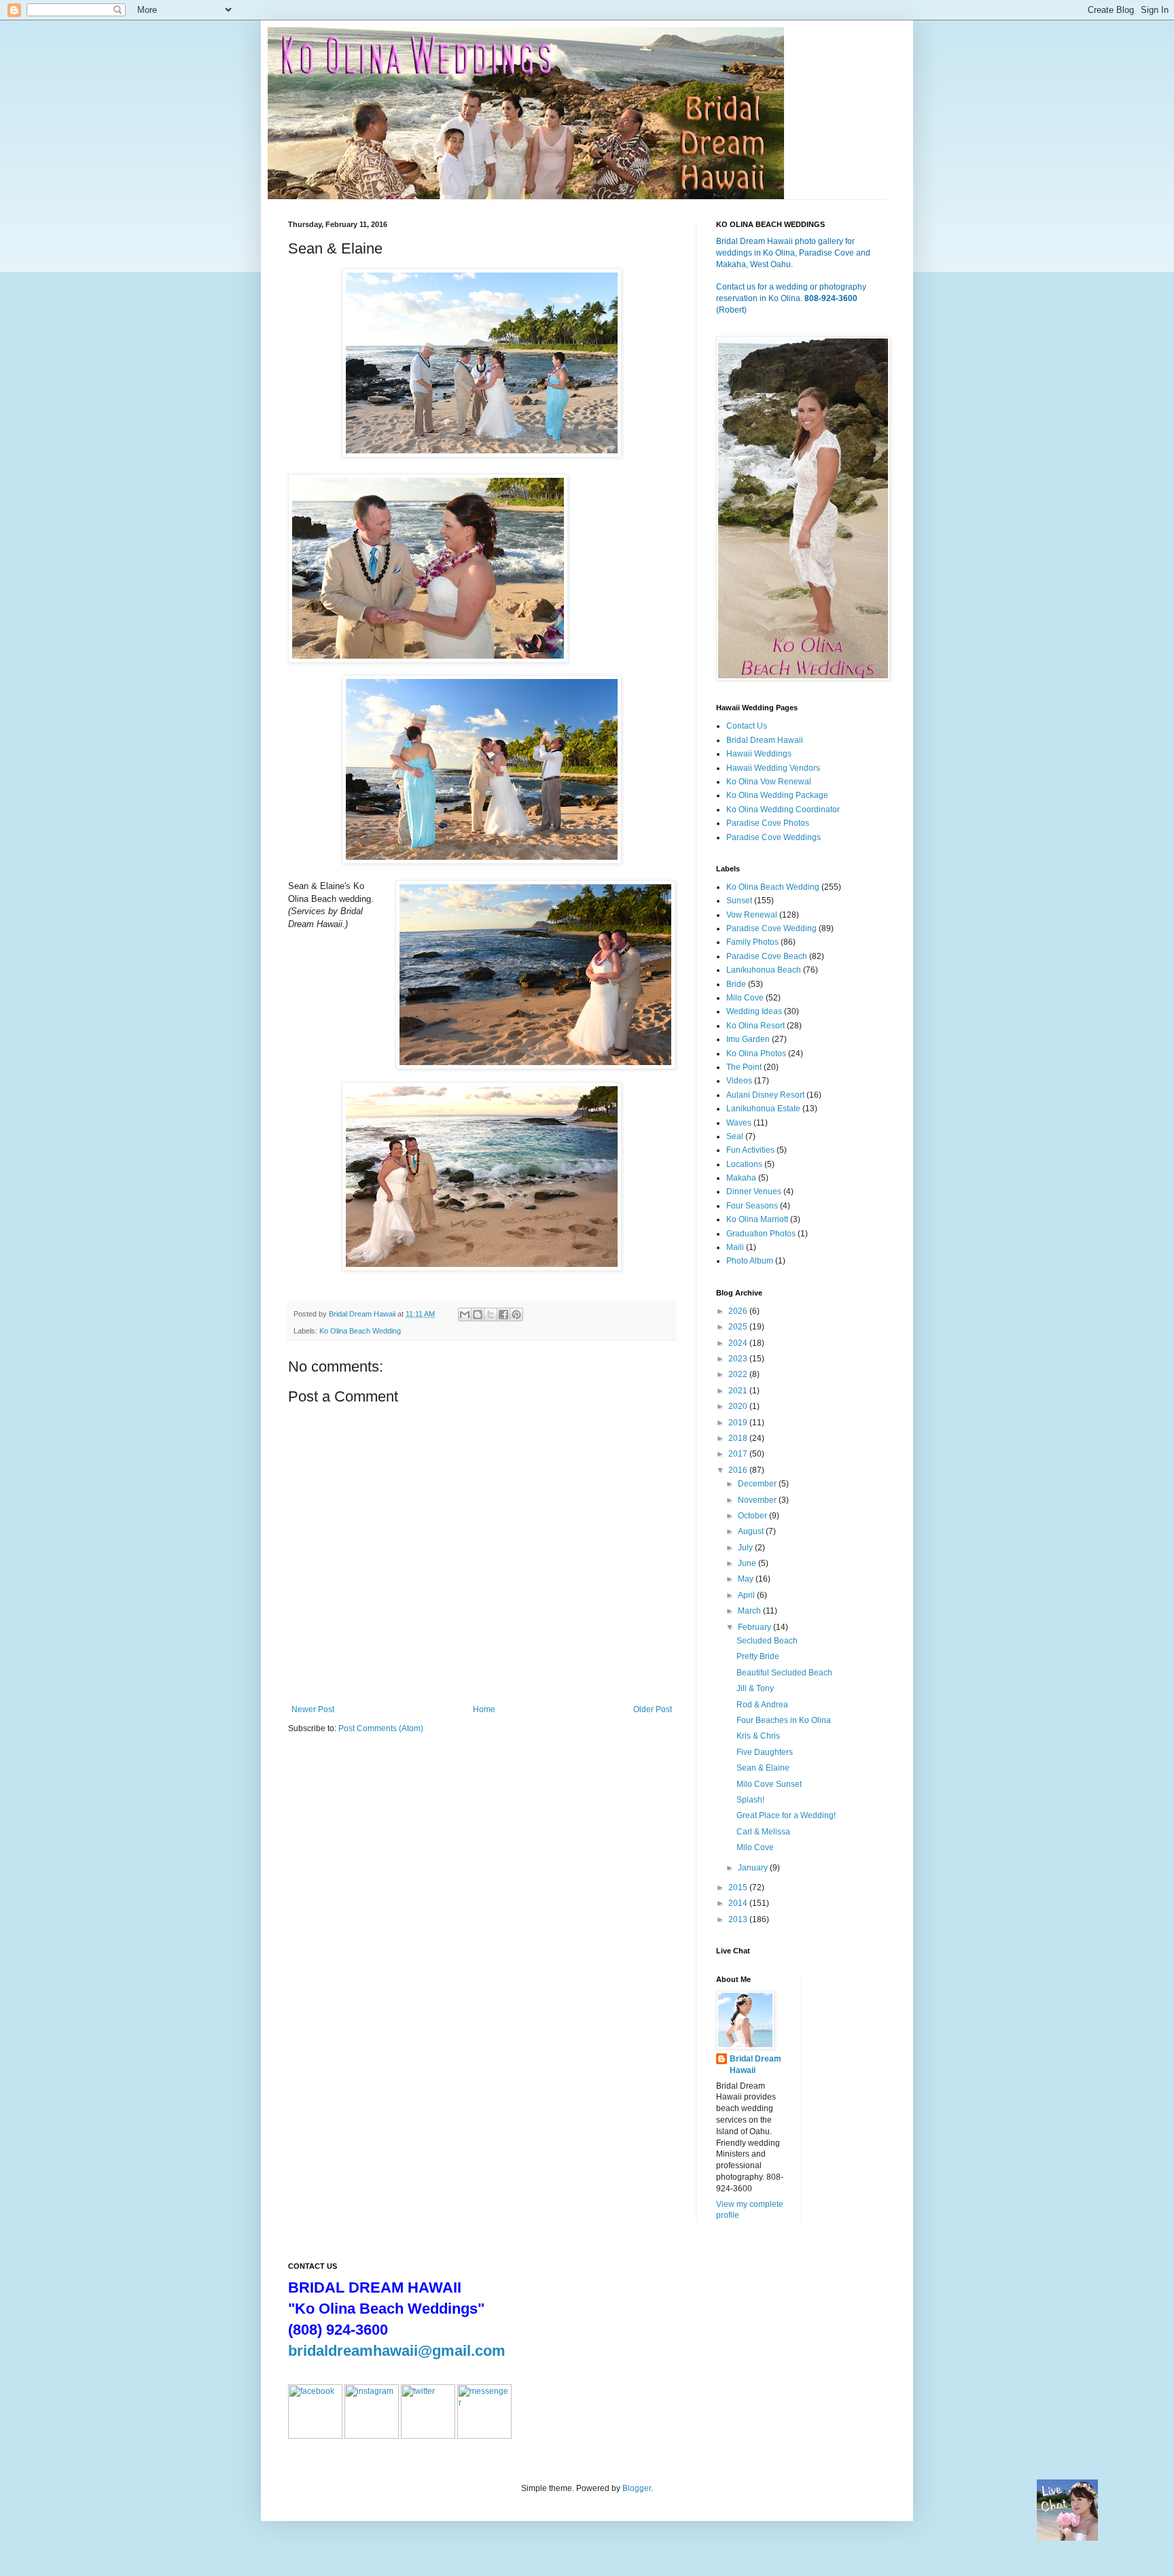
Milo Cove (745, 998)
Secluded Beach (767, 1641)
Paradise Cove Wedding (771, 928)
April (747, 1595)
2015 (739, 1887)
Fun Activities (750, 1150)
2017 (739, 1454)
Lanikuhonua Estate (763, 1109)
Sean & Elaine (763, 1768)
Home (484, 1709)
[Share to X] (491, 1315)
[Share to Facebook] (503, 1315)
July (746, 1548)
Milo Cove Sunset (769, 1784)
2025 (739, 1327)
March (750, 1611)
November (758, 1500)
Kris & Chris (758, 1736)
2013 (739, 1919)
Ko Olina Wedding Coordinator (783, 810)
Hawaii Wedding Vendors (773, 768)
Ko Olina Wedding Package (777, 795)
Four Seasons (752, 1206)
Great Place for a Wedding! (786, 1815)
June (748, 1563)
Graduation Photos (761, 1234)
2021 (739, 1391)
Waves (739, 1123)
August (752, 1531)
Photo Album (750, 1261)
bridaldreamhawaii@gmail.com (397, 2351)
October (753, 1516)
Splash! (750, 1800)
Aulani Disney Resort (765, 1095)
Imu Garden (748, 1039)
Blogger (637, 2488)
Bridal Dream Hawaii (765, 740)
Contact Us (747, 726)
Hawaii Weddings (759, 754)
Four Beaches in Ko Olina (784, 1720)
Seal (735, 1136)
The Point (744, 1067)
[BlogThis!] (478, 1315)
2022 (739, 1374)
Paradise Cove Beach (767, 956)
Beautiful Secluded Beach (784, 1673)
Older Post (653, 1709)
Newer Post (313, 1709)
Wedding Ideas (754, 1011)
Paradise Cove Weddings (773, 837)
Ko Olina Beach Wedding (360, 1331)
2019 (739, 1423)
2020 (739, 1406)
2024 (739, 1343)
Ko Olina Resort (755, 1026)
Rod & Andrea (762, 1705)
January (754, 1868)
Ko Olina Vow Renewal (769, 782)
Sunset (739, 901)
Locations (744, 1164)
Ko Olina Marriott (757, 1219)
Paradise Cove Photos (768, 823)
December (758, 1484)
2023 (739, 1359)
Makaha (741, 1178)
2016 (739, 1470)
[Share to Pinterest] (516, 1315)
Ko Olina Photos (756, 1054)
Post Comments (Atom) (381, 1728)
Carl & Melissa (763, 1832)
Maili (735, 1247)
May (747, 1579)
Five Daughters (765, 1752)
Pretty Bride (758, 1656)
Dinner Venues (754, 1191)
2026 (739, 1311)
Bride (736, 984)
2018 (739, 1438)
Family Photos (752, 942)
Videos (739, 1081)
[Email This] (465, 1315)
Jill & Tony (755, 1688)
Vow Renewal (752, 915)
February (755, 1627)
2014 (739, 1903)
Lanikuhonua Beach (764, 970)
